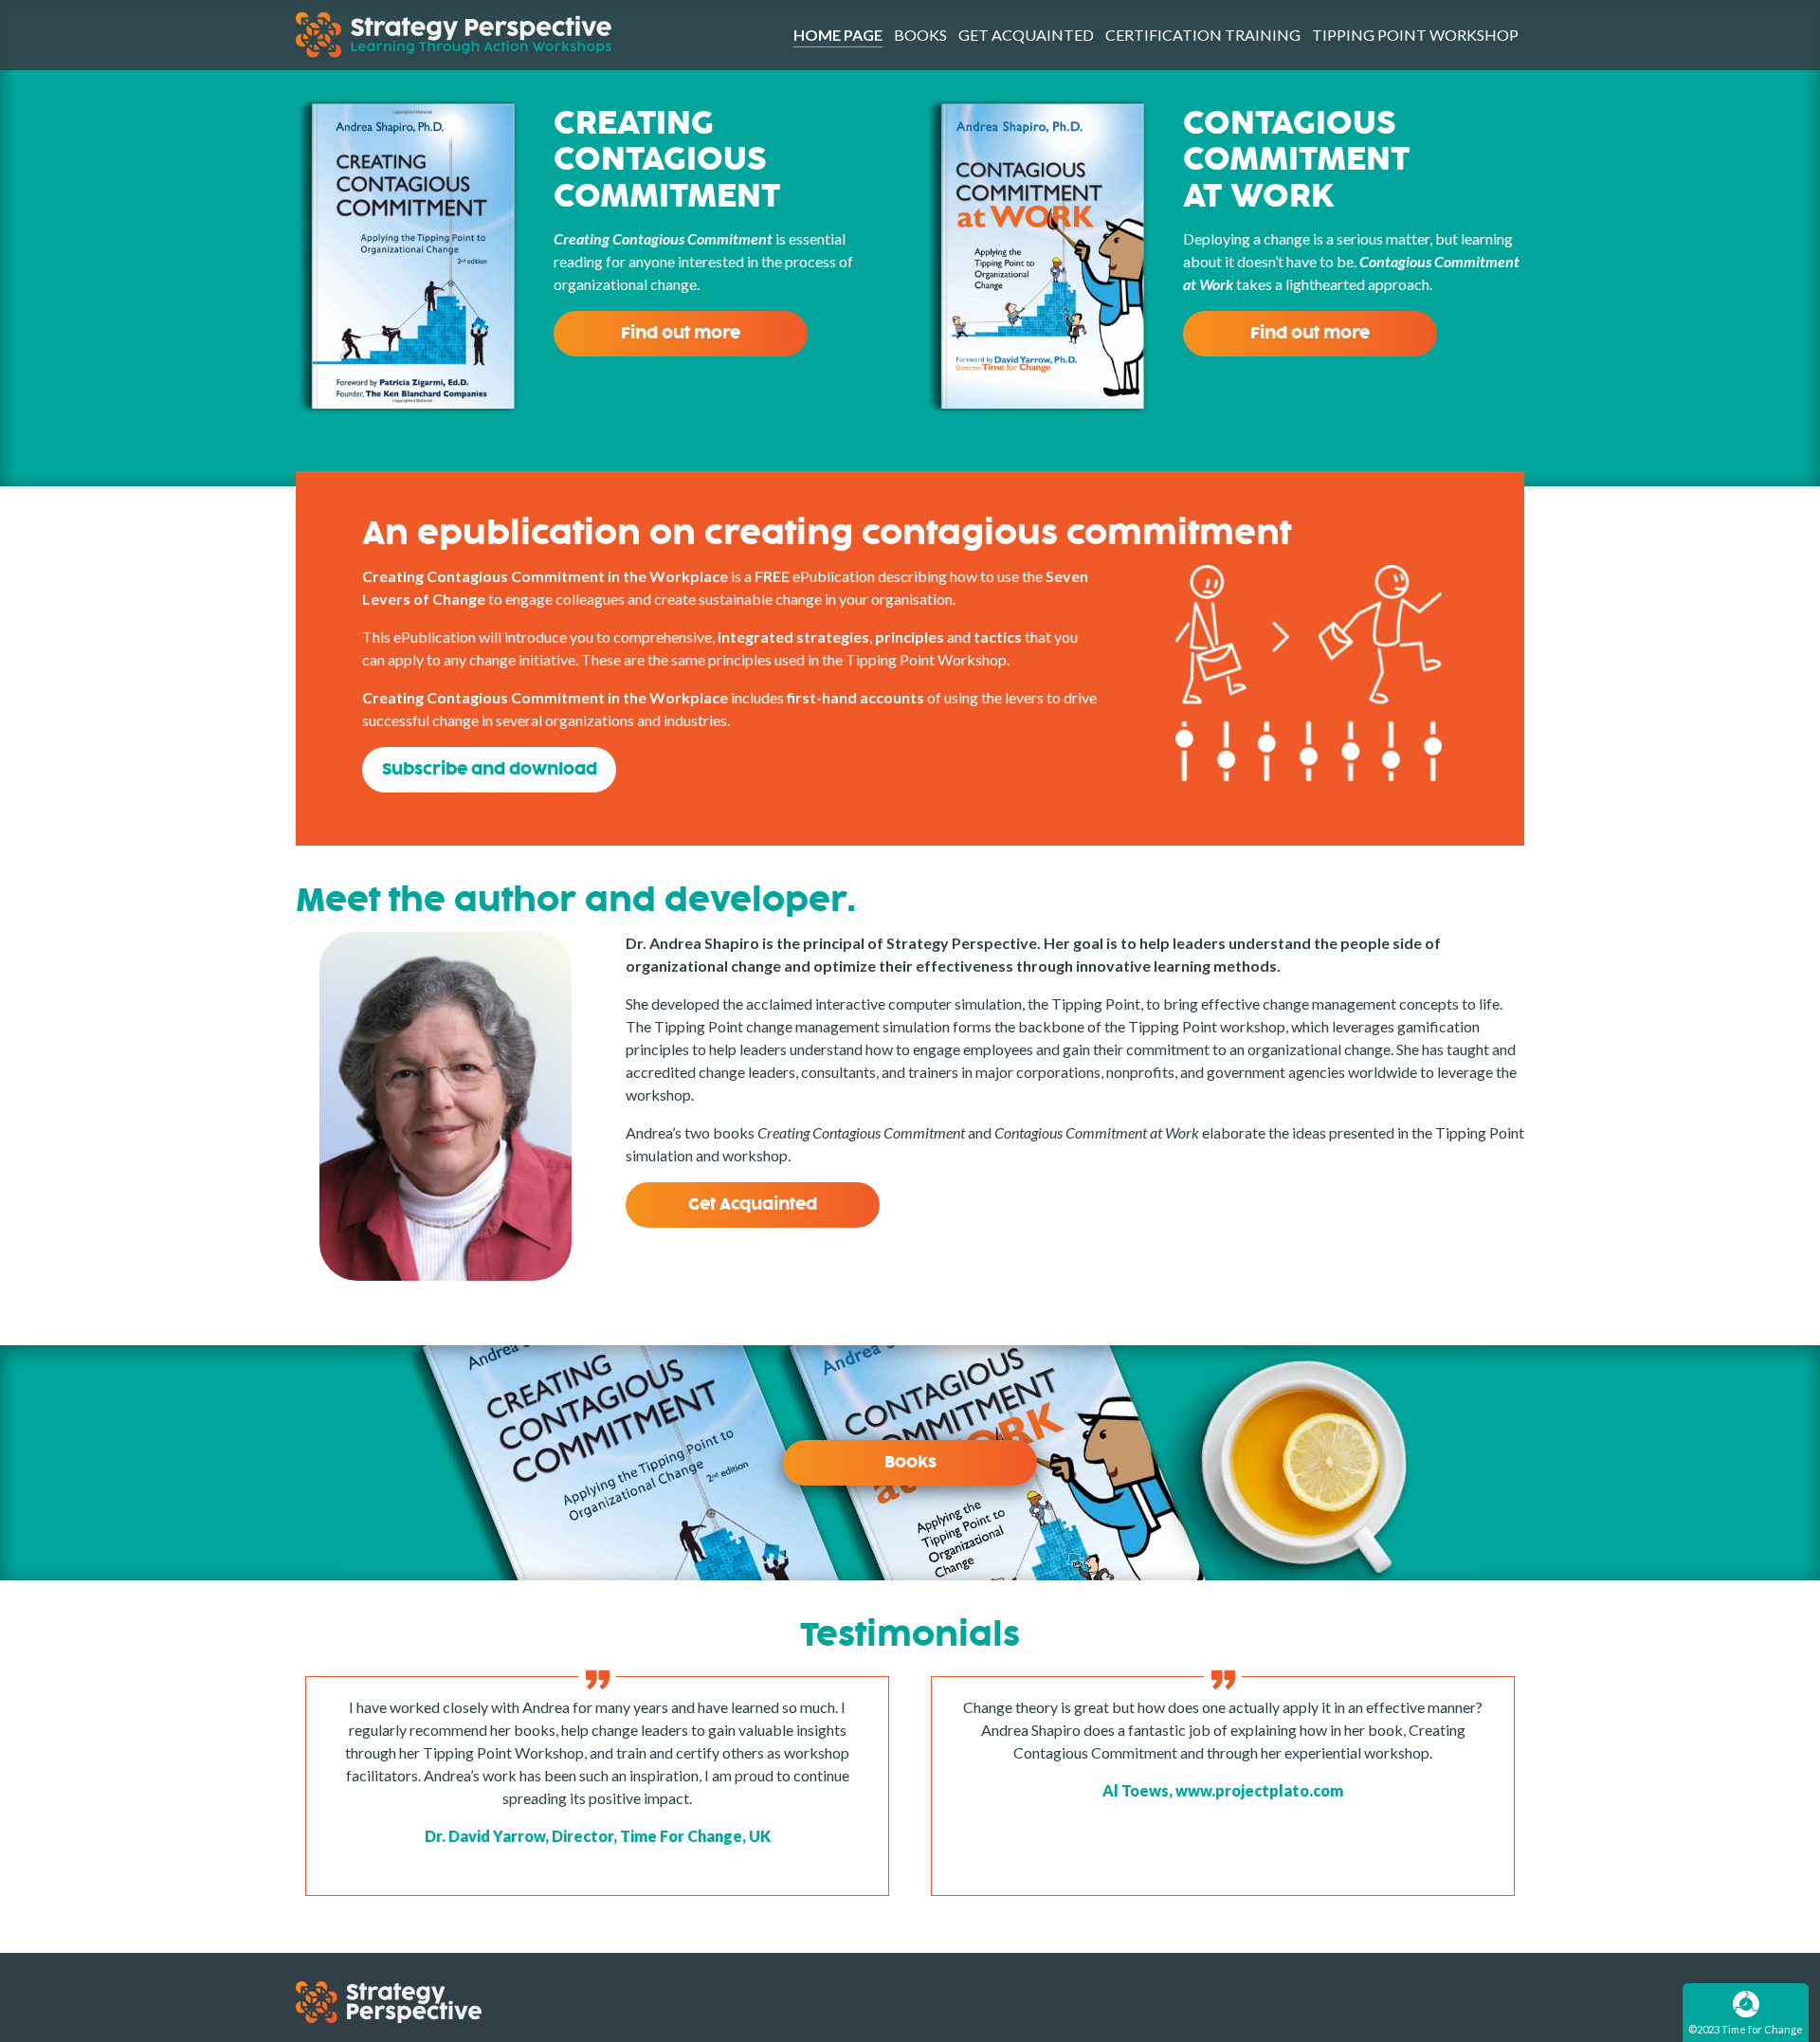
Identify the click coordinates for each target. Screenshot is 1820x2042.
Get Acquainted (1026, 35)
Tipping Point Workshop (1415, 35)
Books (920, 35)
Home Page (838, 35)
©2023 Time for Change (1746, 2029)
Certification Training (1203, 35)
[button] (489, 770)
